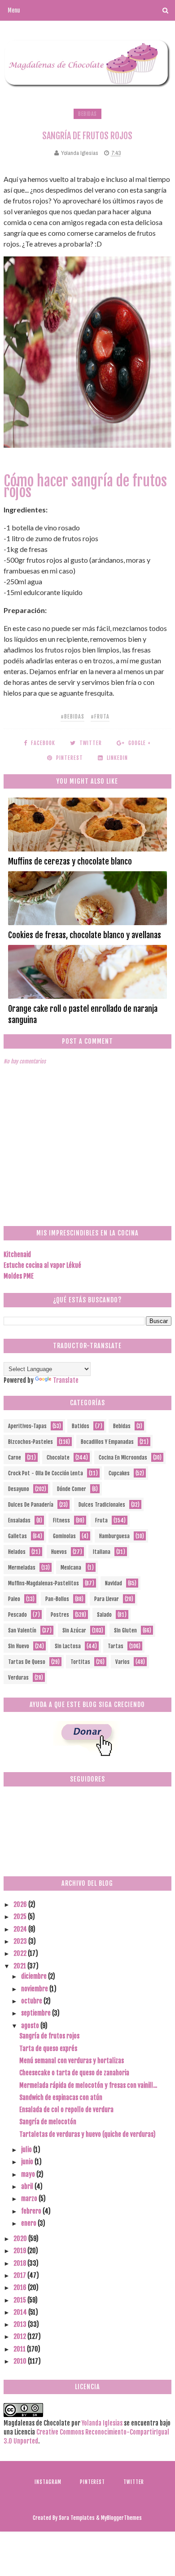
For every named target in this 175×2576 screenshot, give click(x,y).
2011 (20, 2349)
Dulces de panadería (31, 1505)
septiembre (37, 2013)
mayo (29, 2174)
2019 (20, 2251)
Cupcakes (119, 1473)
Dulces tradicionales (102, 1505)
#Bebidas (72, 717)
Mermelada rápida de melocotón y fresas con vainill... (88, 2085)
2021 (20, 1966)
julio (27, 2150)
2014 (21, 2312)
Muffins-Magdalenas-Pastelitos (44, 1583)
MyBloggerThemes (121, 2518)
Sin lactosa (68, 1646)
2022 (21, 1953)
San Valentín (22, 1630)
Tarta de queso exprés (48, 2049)
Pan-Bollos (57, 1599)
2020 (21, 2239)
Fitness (61, 1520)
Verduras (18, 1678)
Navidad (114, 1583)
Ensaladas (19, 1520)
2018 (20, 2263)
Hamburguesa (114, 1536)
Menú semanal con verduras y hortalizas (72, 2061)
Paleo (14, 1599)
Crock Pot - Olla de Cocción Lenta (46, 1473)
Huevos (59, 1552)
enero (29, 2223)
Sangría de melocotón (48, 2122)
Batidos (81, 1426)
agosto (31, 2026)
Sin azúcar (74, 1630)
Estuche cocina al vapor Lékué (42, 1265)
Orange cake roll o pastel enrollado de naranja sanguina (83, 1014)
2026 (21, 1904)
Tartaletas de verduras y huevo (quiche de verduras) (87, 2134)
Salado (104, 1615)
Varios (122, 1662)
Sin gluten (125, 1630)
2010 (21, 2361)
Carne (15, 1458)
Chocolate (58, 1458)
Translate (66, 1380)
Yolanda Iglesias (102, 2423)
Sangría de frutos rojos (49, 2036)
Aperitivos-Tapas (27, 1426)
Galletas (17, 1536)
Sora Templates (77, 2518)
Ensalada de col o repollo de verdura (66, 2110)
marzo (30, 2199)
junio (28, 2162)
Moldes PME (19, 1276)
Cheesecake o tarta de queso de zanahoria (74, 2073)
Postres (60, 1615)
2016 (21, 2287)
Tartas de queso (27, 1662)
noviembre (35, 1989)
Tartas (116, 1646)
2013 (21, 2324)
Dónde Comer (72, 1489)
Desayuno (19, 1489)
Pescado (17, 1615)
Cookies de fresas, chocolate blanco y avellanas (85, 935)
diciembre (35, 1976)
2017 (20, 2275)
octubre (32, 2001)
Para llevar (107, 1599)
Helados (17, 1552)
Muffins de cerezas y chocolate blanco (70, 861)
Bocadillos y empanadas (107, 1442)
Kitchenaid (17, 1255)
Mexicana (71, 1568)
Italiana (102, 1552)
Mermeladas (22, 1568)
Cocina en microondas (123, 1458)
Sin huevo (19, 1646)
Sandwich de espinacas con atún (61, 2097)
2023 (21, 1941)
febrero (32, 2211)
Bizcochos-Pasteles (31, 1442)
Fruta (101, 1520)
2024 (21, 1929)
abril (28, 2186)
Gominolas (64, 1536)
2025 (21, 1917)
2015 (20, 2300)
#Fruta (100, 717)
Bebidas (87, 114)
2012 (20, 2336)
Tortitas (80, 1662)
